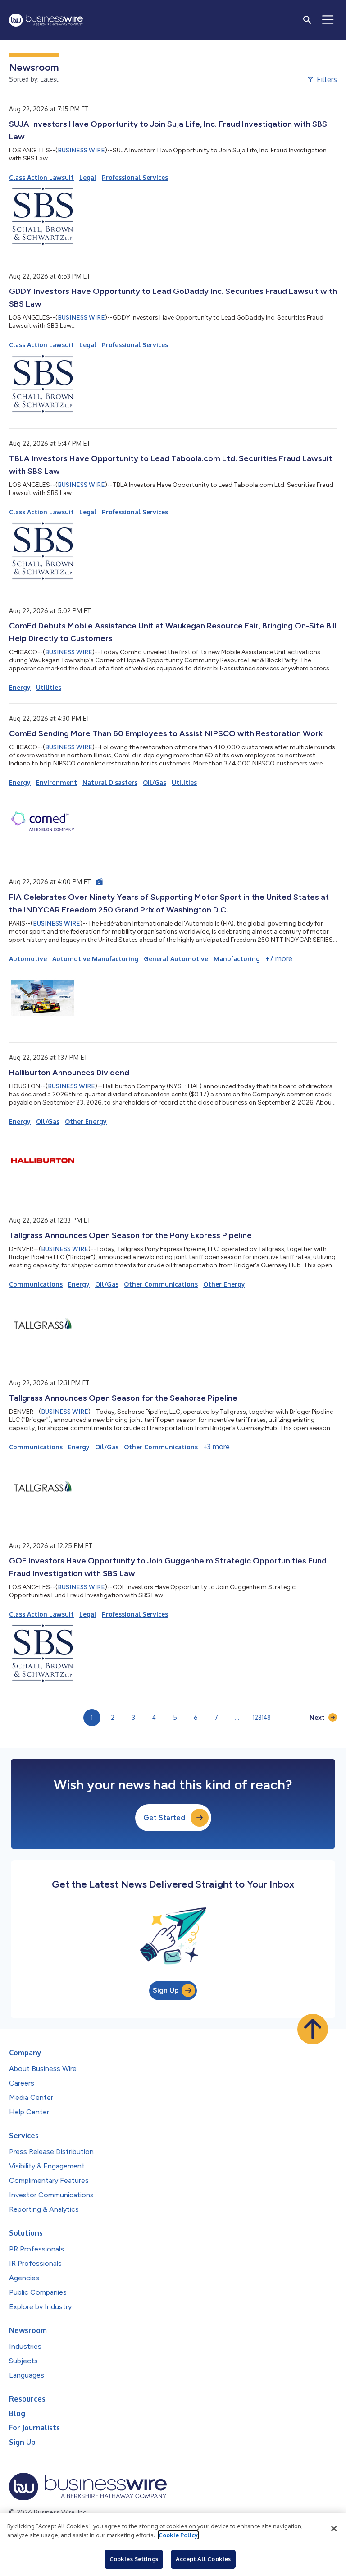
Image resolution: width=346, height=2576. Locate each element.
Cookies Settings (134, 2559)
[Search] (307, 20)
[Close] (334, 2529)
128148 (262, 1717)
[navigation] (328, 20)
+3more (216, 1447)
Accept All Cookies (203, 2559)
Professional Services (135, 177)
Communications (36, 1284)
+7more (279, 958)
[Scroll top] (313, 2029)
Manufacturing (237, 959)
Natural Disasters (110, 782)
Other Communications (161, 1284)
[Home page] (46, 20)
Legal (88, 177)
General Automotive (176, 959)
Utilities (49, 687)
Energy (20, 687)
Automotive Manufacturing (95, 959)
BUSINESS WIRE (81, 150)
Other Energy (86, 1121)
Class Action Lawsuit (41, 177)
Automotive (28, 959)
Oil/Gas (155, 782)
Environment (57, 782)
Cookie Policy (178, 2535)
